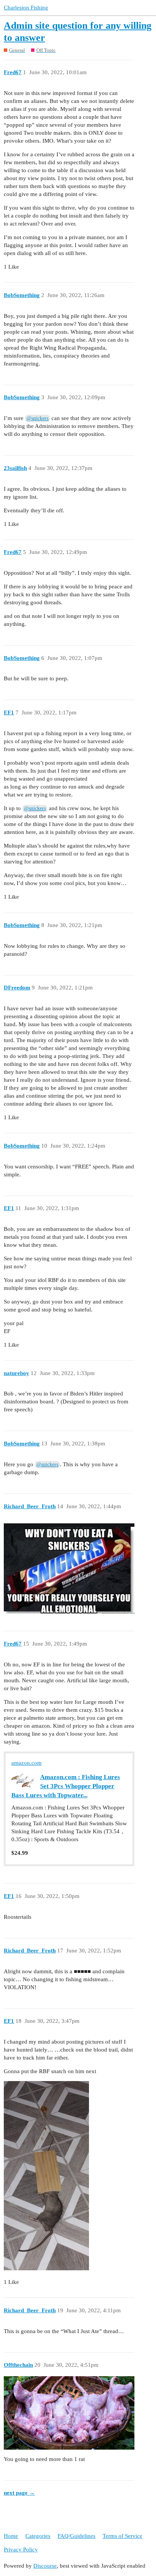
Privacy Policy (21, 2550)
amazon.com (27, 1763)
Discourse (45, 2566)
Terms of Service (122, 2536)
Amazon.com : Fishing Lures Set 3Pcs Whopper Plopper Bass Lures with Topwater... (66, 1786)
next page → (19, 2493)
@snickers (37, 418)
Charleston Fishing (26, 8)
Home (11, 2536)
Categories (38, 2536)
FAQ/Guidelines (76, 2536)
